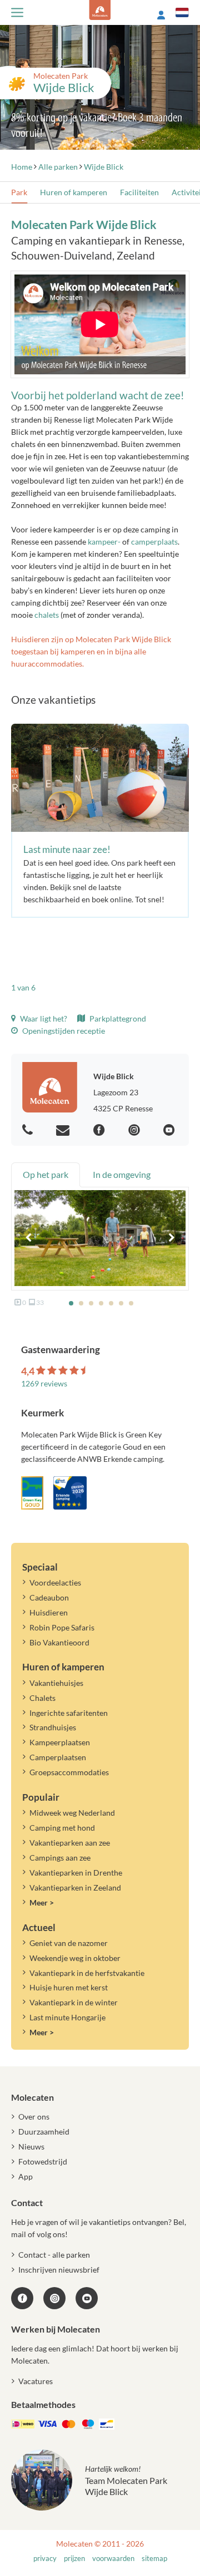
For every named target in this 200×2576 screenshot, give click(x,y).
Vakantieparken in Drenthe (76, 1873)
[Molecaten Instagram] (136, 1131)
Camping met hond (62, 1828)
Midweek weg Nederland (72, 1813)
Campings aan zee (60, 1858)
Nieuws (31, 2146)
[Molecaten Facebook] (101, 1131)
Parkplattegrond (117, 1018)
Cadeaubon (49, 1597)
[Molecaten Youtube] (171, 1131)
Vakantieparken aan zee (70, 1843)
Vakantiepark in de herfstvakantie (87, 1973)
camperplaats (154, 542)
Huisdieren (49, 1612)
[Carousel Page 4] (101, 1303)
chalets (47, 615)
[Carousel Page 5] (111, 1303)
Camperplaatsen (58, 1757)
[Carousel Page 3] (91, 1303)
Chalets (42, 1698)
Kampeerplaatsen (60, 1742)
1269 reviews (44, 1383)
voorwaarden (113, 2559)
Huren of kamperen (74, 192)
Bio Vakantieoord (59, 1642)
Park (19, 192)
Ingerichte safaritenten (69, 1713)
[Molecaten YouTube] (87, 2298)
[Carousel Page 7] (131, 1303)
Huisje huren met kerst (69, 1987)
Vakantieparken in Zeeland (75, 1887)
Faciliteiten (139, 192)
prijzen (74, 2559)
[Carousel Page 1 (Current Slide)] (71, 1303)
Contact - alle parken (54, 2255)
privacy (45, 2559)
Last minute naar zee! (67, 849)
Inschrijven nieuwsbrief (59, 2270)
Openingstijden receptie (63, 1031)
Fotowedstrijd (43, 2161)
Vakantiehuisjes (56, 1683)
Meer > (42, 1902)
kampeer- (104, 542)
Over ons (34, 2117)
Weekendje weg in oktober (75, 1958)
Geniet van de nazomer (69, 1943)
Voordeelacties (55, 1582)
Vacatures (36, 2381)
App (26, 2176)
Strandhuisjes (53, 1727)
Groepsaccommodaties (69, 1772)
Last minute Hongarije (67, 2017)
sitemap (154, 2559)
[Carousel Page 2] (81, 1303)
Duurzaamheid (44, 2132)
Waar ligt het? (43, 1018)
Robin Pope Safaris (62, 1627)
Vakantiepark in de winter (74, 2002)
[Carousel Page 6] (121, 1303)
